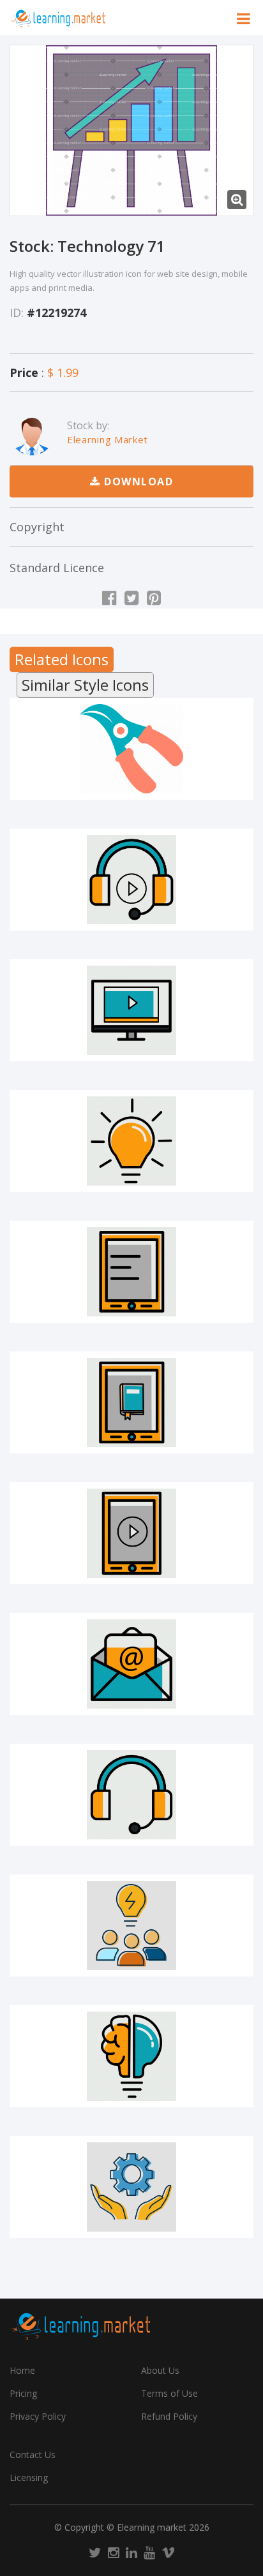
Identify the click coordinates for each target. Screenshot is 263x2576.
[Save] (131, 790)
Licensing (29, 2477)
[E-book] (131, 1402)
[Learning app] (131, 1533)
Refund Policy (169, 2416)
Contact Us (33, 2455)
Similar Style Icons (85, 685)
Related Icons (62, 659)
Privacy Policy (38, 2416)
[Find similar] (213, 790)
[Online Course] (131, 1010)
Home (22, 2370)
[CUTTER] (131, 749)
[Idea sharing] (131, 1925)
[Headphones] (131, 1795)
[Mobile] (131, 1272)
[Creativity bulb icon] (131, 1141)
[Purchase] (50, 790)
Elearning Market (108, 439)
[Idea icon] (131, 2056)
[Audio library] (131, 880)
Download (137, 482)
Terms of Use (169, 2393)
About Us (160, 2370)
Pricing (23, 2393)
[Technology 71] (131, 130)
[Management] (131, 2187)
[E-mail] (131, 1664)
